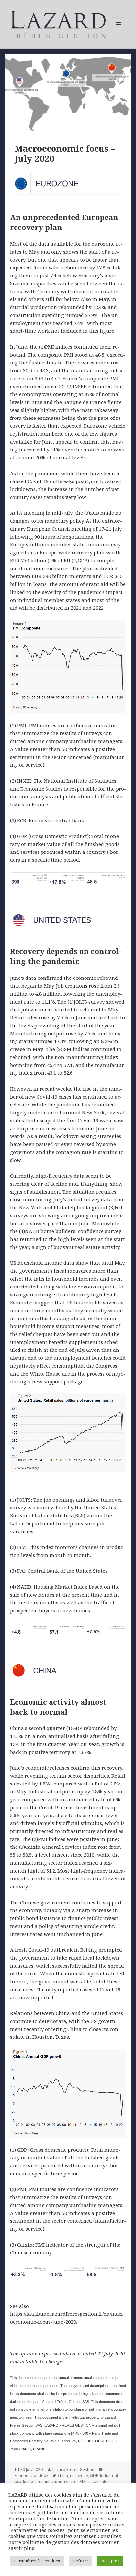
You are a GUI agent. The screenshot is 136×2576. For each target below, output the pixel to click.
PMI (83, 2482)
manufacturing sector (58, 2482)
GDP (94, 2476)
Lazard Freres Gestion (73, 2470)
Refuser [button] (81, 2561)
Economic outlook (31, 2476)
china (63, 2476)
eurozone (79, 2476)
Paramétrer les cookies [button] (37, 2561)
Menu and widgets (119, 31)
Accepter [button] (110, 2561)
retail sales (99, 2482)
